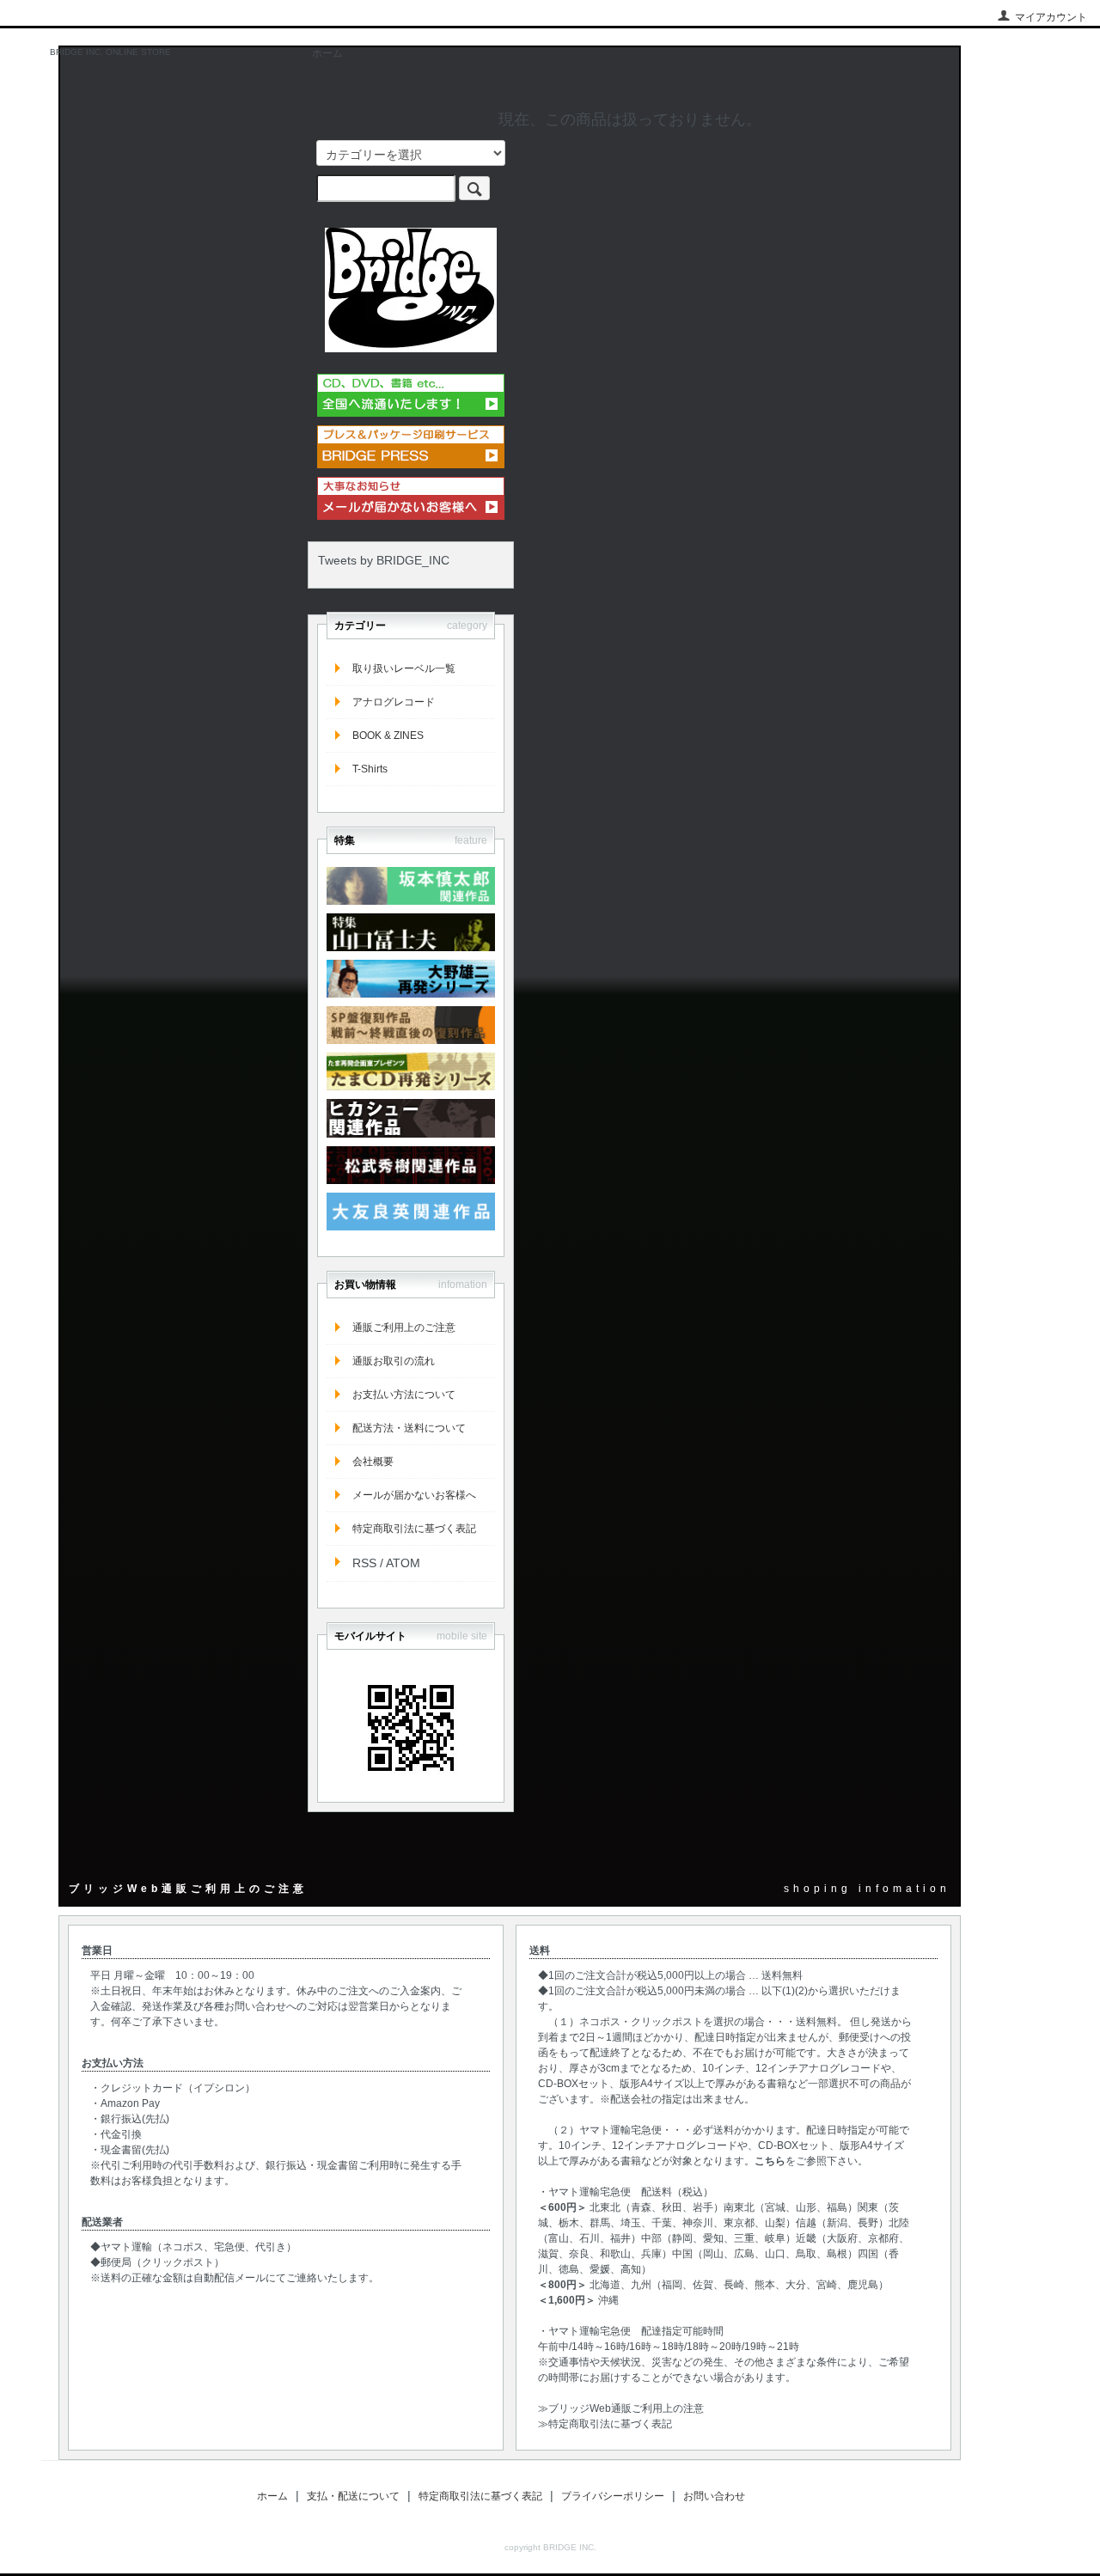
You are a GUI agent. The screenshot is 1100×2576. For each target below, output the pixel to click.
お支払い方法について (404, 1395)
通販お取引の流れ (394, 1361)
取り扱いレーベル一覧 (404, 668)
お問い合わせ (714, 2496)
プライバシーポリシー (613, 2496)
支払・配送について (353, 2496)
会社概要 (373, 1462)
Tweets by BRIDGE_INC (384, 560)
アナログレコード (394, 702)
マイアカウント (1051, 17)
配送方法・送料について (409, 1428)
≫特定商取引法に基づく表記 (605, 2424)
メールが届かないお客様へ (414, 1495)
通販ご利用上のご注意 (404, 1328)
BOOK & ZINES (388, 736)
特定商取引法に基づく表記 (414, 1529)
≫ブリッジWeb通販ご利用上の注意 (621, 2408)
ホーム (327, 53)
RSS (364, 1563)
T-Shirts (370, 769)
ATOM (403, 1563)
